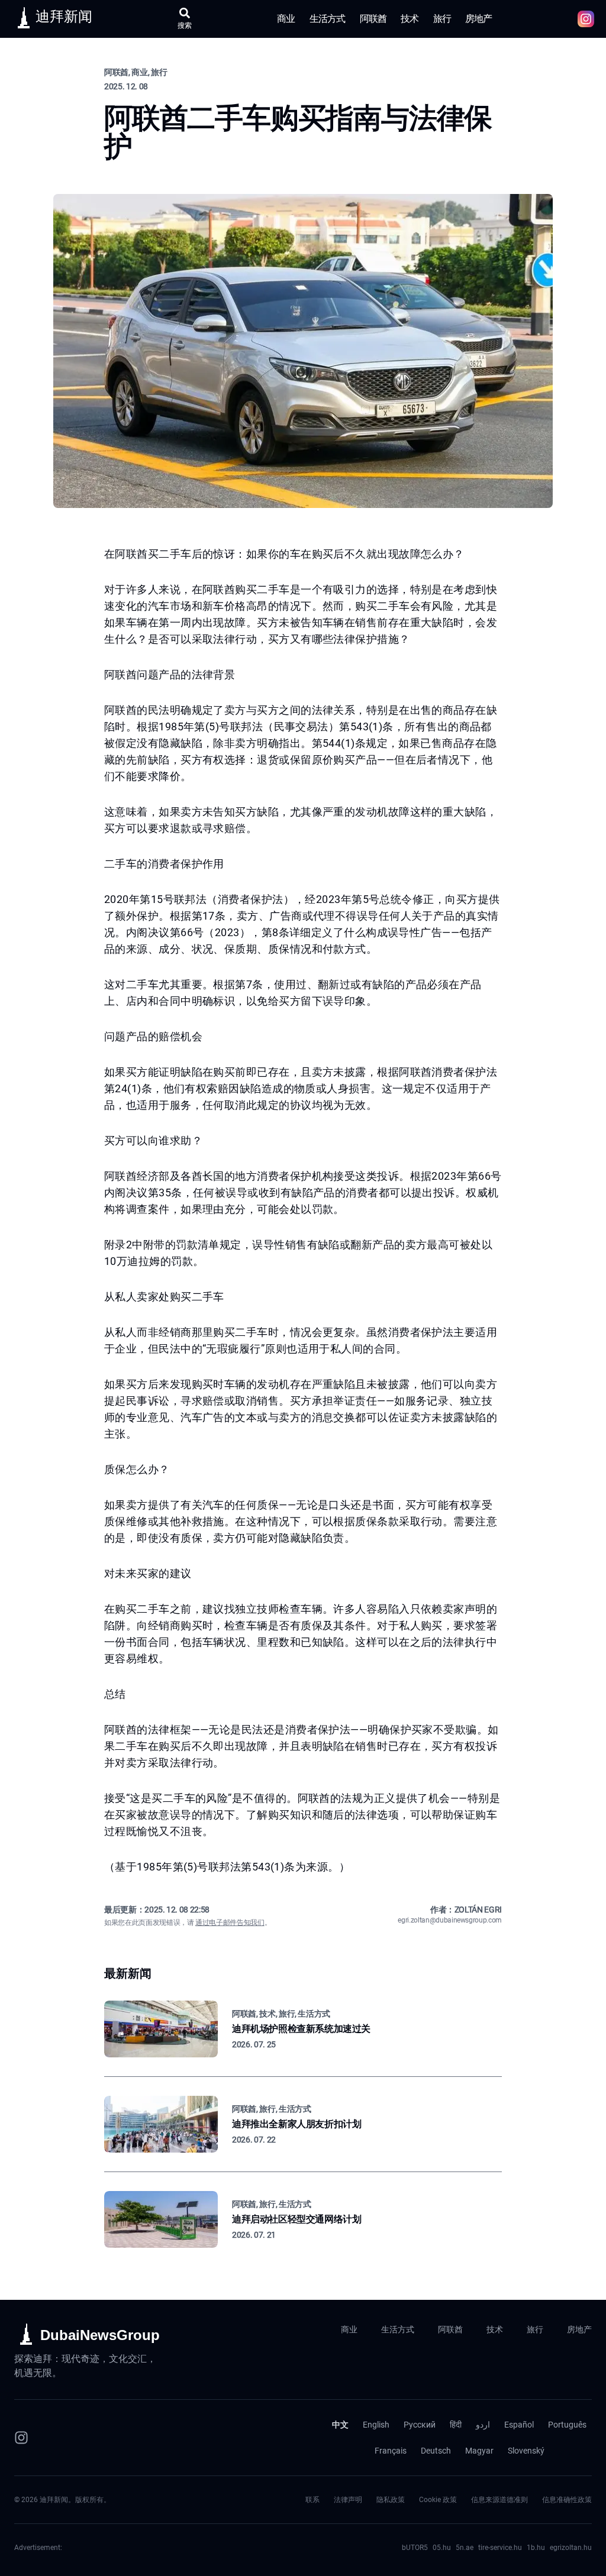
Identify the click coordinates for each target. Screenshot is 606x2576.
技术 (410, 19)
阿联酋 (373, 19)
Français (391, 2451)
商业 (286, 19)
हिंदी (456, 2425)
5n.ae (465, 2548)
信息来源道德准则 (499, 2500)
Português (567, 2425)
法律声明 (348, 2500)
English (376, 2425)
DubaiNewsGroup (100, 2335)
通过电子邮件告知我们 (230, 1923)
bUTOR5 (415, 2548)
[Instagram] (21, 2438)
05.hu (442, 2548)
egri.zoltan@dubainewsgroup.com (450, 1920)
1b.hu (536, 2548)
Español (519, 2425)
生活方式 (328, 19)
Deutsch (436, 2451)
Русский (420, 2425)
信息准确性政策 (567, 2500)
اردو (483, 2425)
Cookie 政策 (438, 2500)
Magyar (479, 2451)
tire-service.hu (500, 2548)
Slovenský (526, 2451)
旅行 (442, 19)
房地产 (479, 19)
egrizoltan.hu (571, 2548)
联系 (312, 2500)
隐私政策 (391, 2500)
